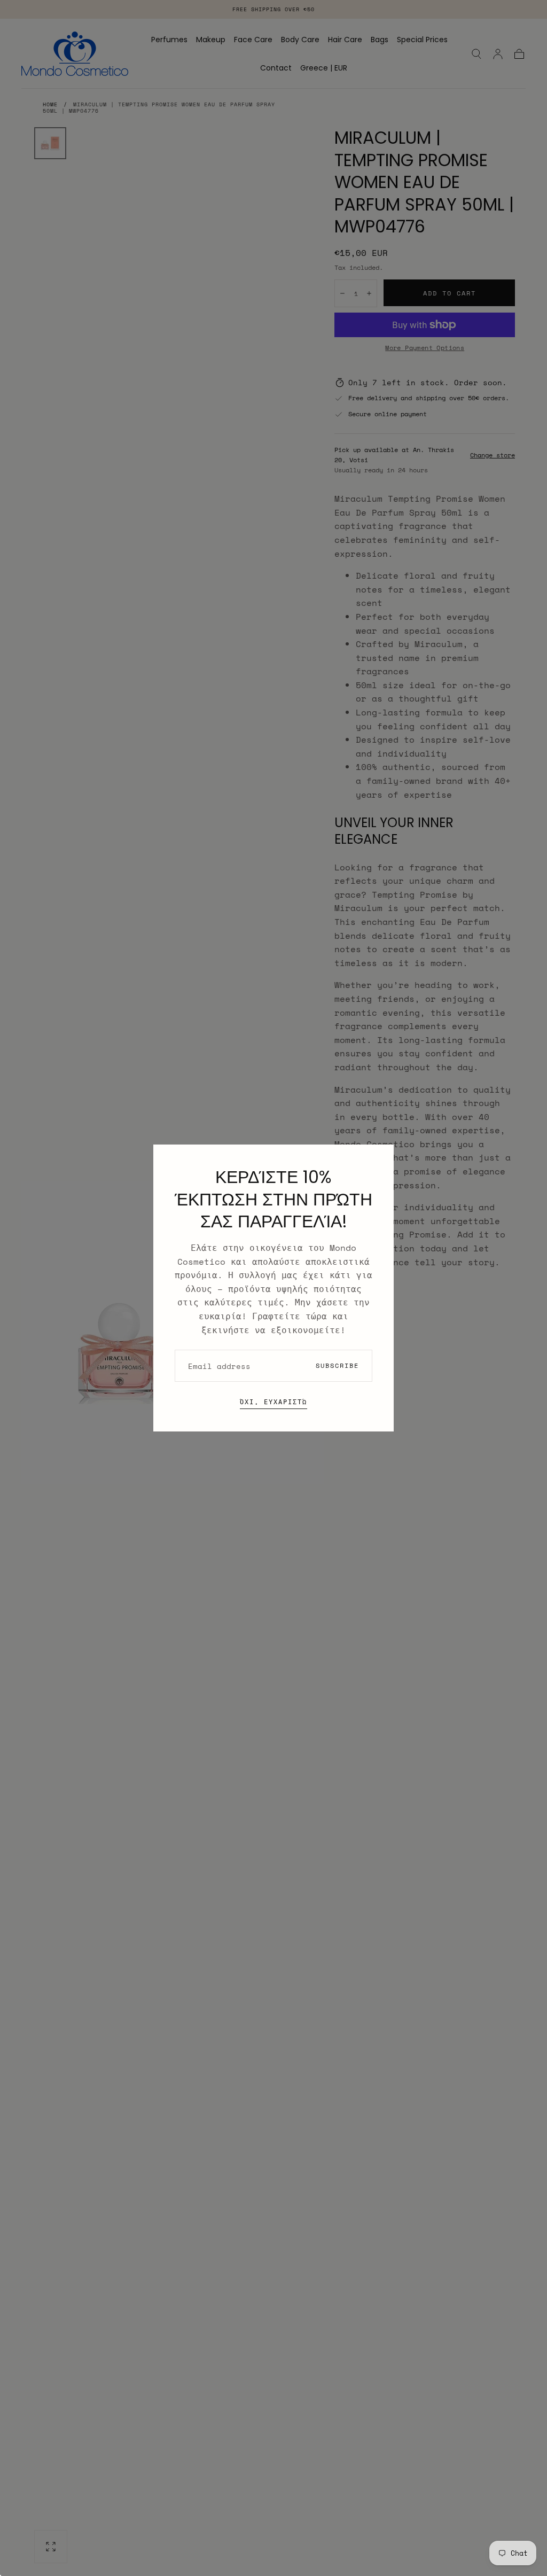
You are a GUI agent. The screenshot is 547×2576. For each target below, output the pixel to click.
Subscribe (337, 1365)
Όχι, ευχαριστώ (273, 1402)
